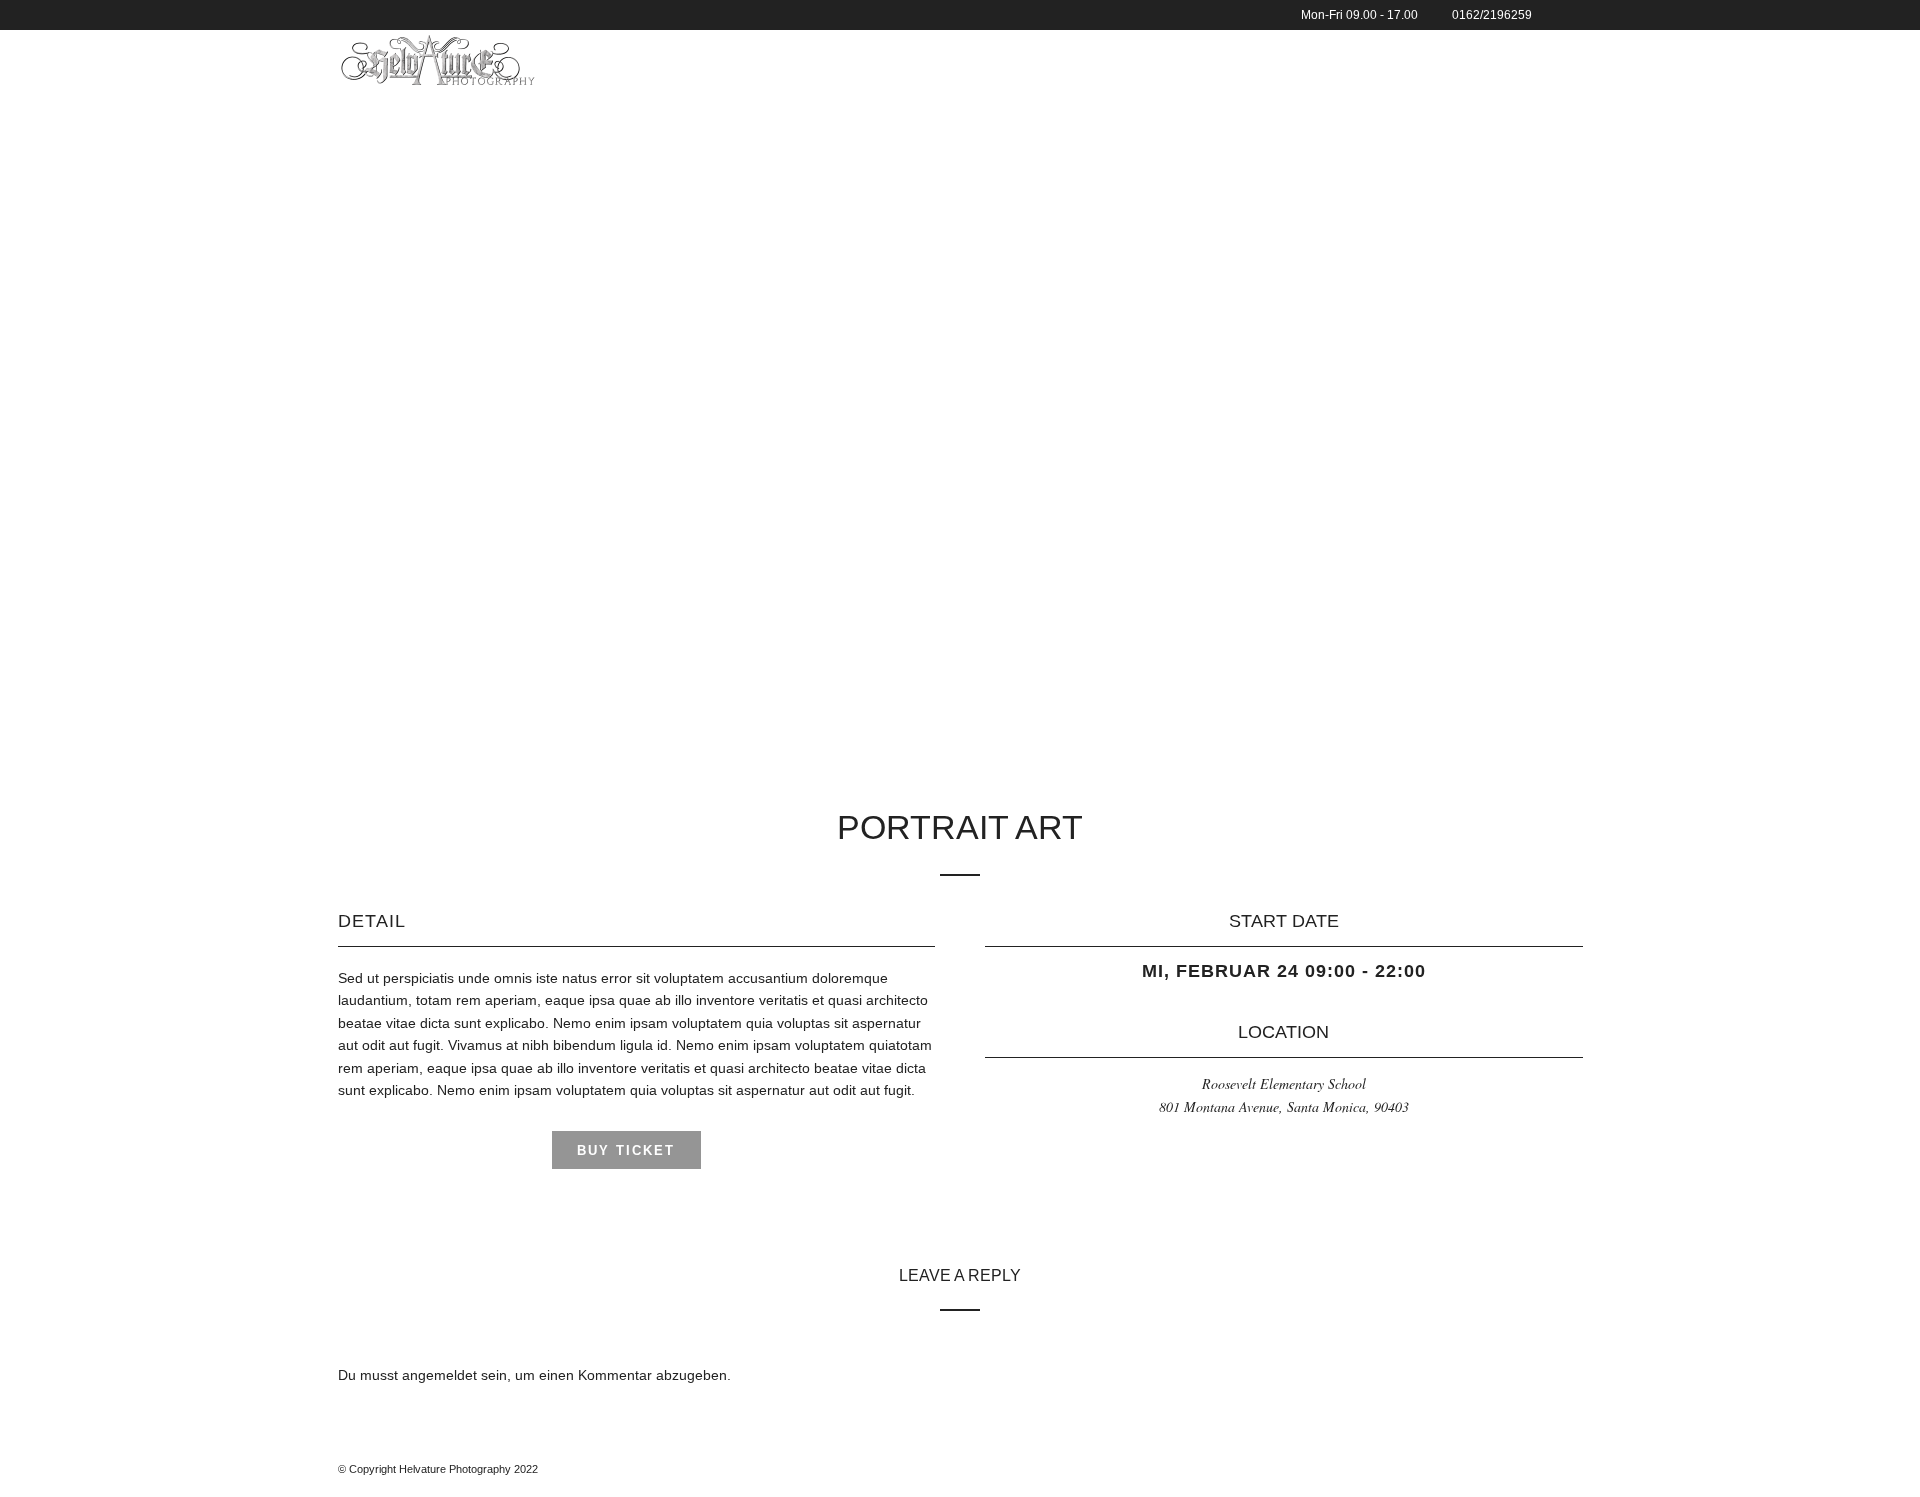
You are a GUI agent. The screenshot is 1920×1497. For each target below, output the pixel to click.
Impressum (1391, 59)
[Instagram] (1577, 15)
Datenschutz (1504, 59)
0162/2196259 (1492, 15)
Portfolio (1094, 59)
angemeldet (439, 1375)
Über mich (1197, 59)
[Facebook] (1552, 15)
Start (1006, 59)
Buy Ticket (626, 1150)
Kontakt (1293, 59)
